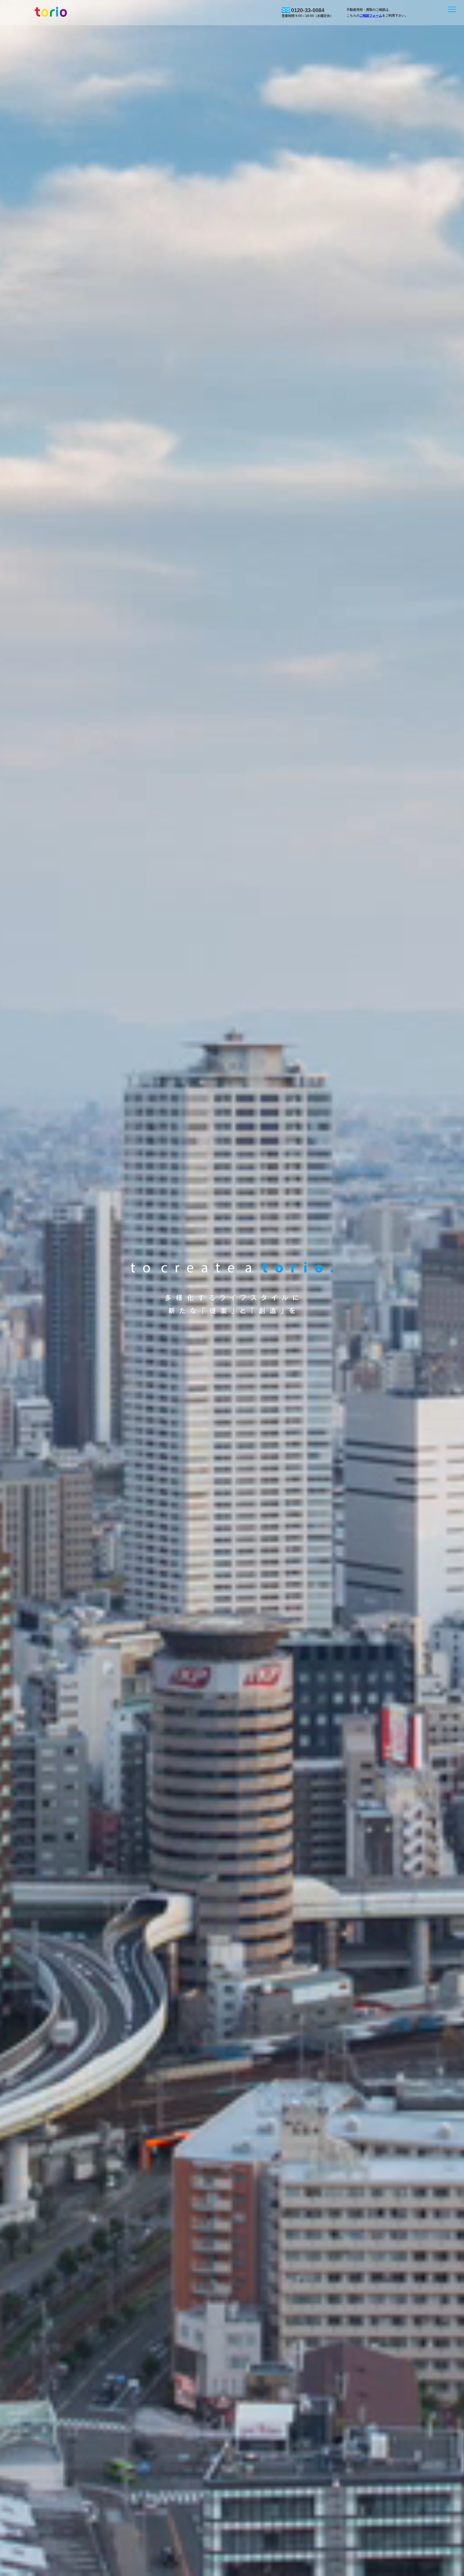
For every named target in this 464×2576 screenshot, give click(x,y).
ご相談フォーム (371, 16)
